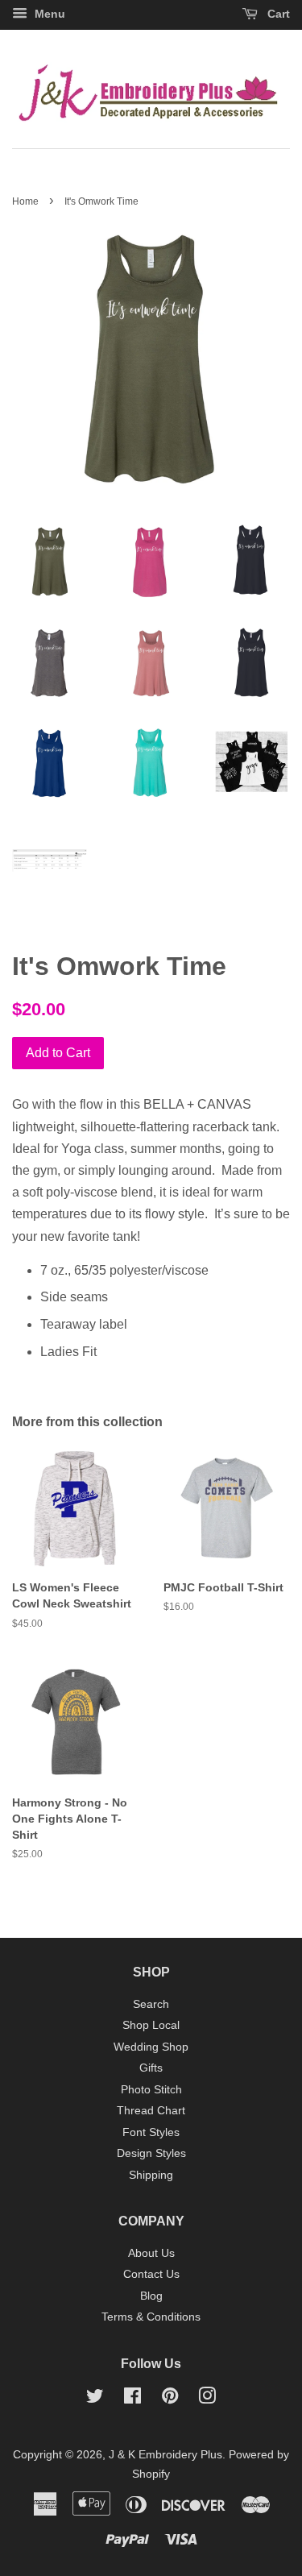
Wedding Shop (151, 2047)
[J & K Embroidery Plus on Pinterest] (170, 2399)
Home (25, 201)
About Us (151, 2253)
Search (151, 2004)
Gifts (151, 2068)
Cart (277, 14)
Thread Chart (151, 2111)
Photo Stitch (151, 2090)
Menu (48, 14)
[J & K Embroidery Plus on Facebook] (132, 2399)
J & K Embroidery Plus (165, 2455)
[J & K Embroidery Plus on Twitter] (95, 2399)
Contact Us (151, 2274)
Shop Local (151, 2025)
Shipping (151, 2175)
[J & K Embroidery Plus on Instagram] (207, 2399)
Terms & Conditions (151, 2317)
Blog (151, 2296)
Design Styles (151, 2153)
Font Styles (151, 2132)
